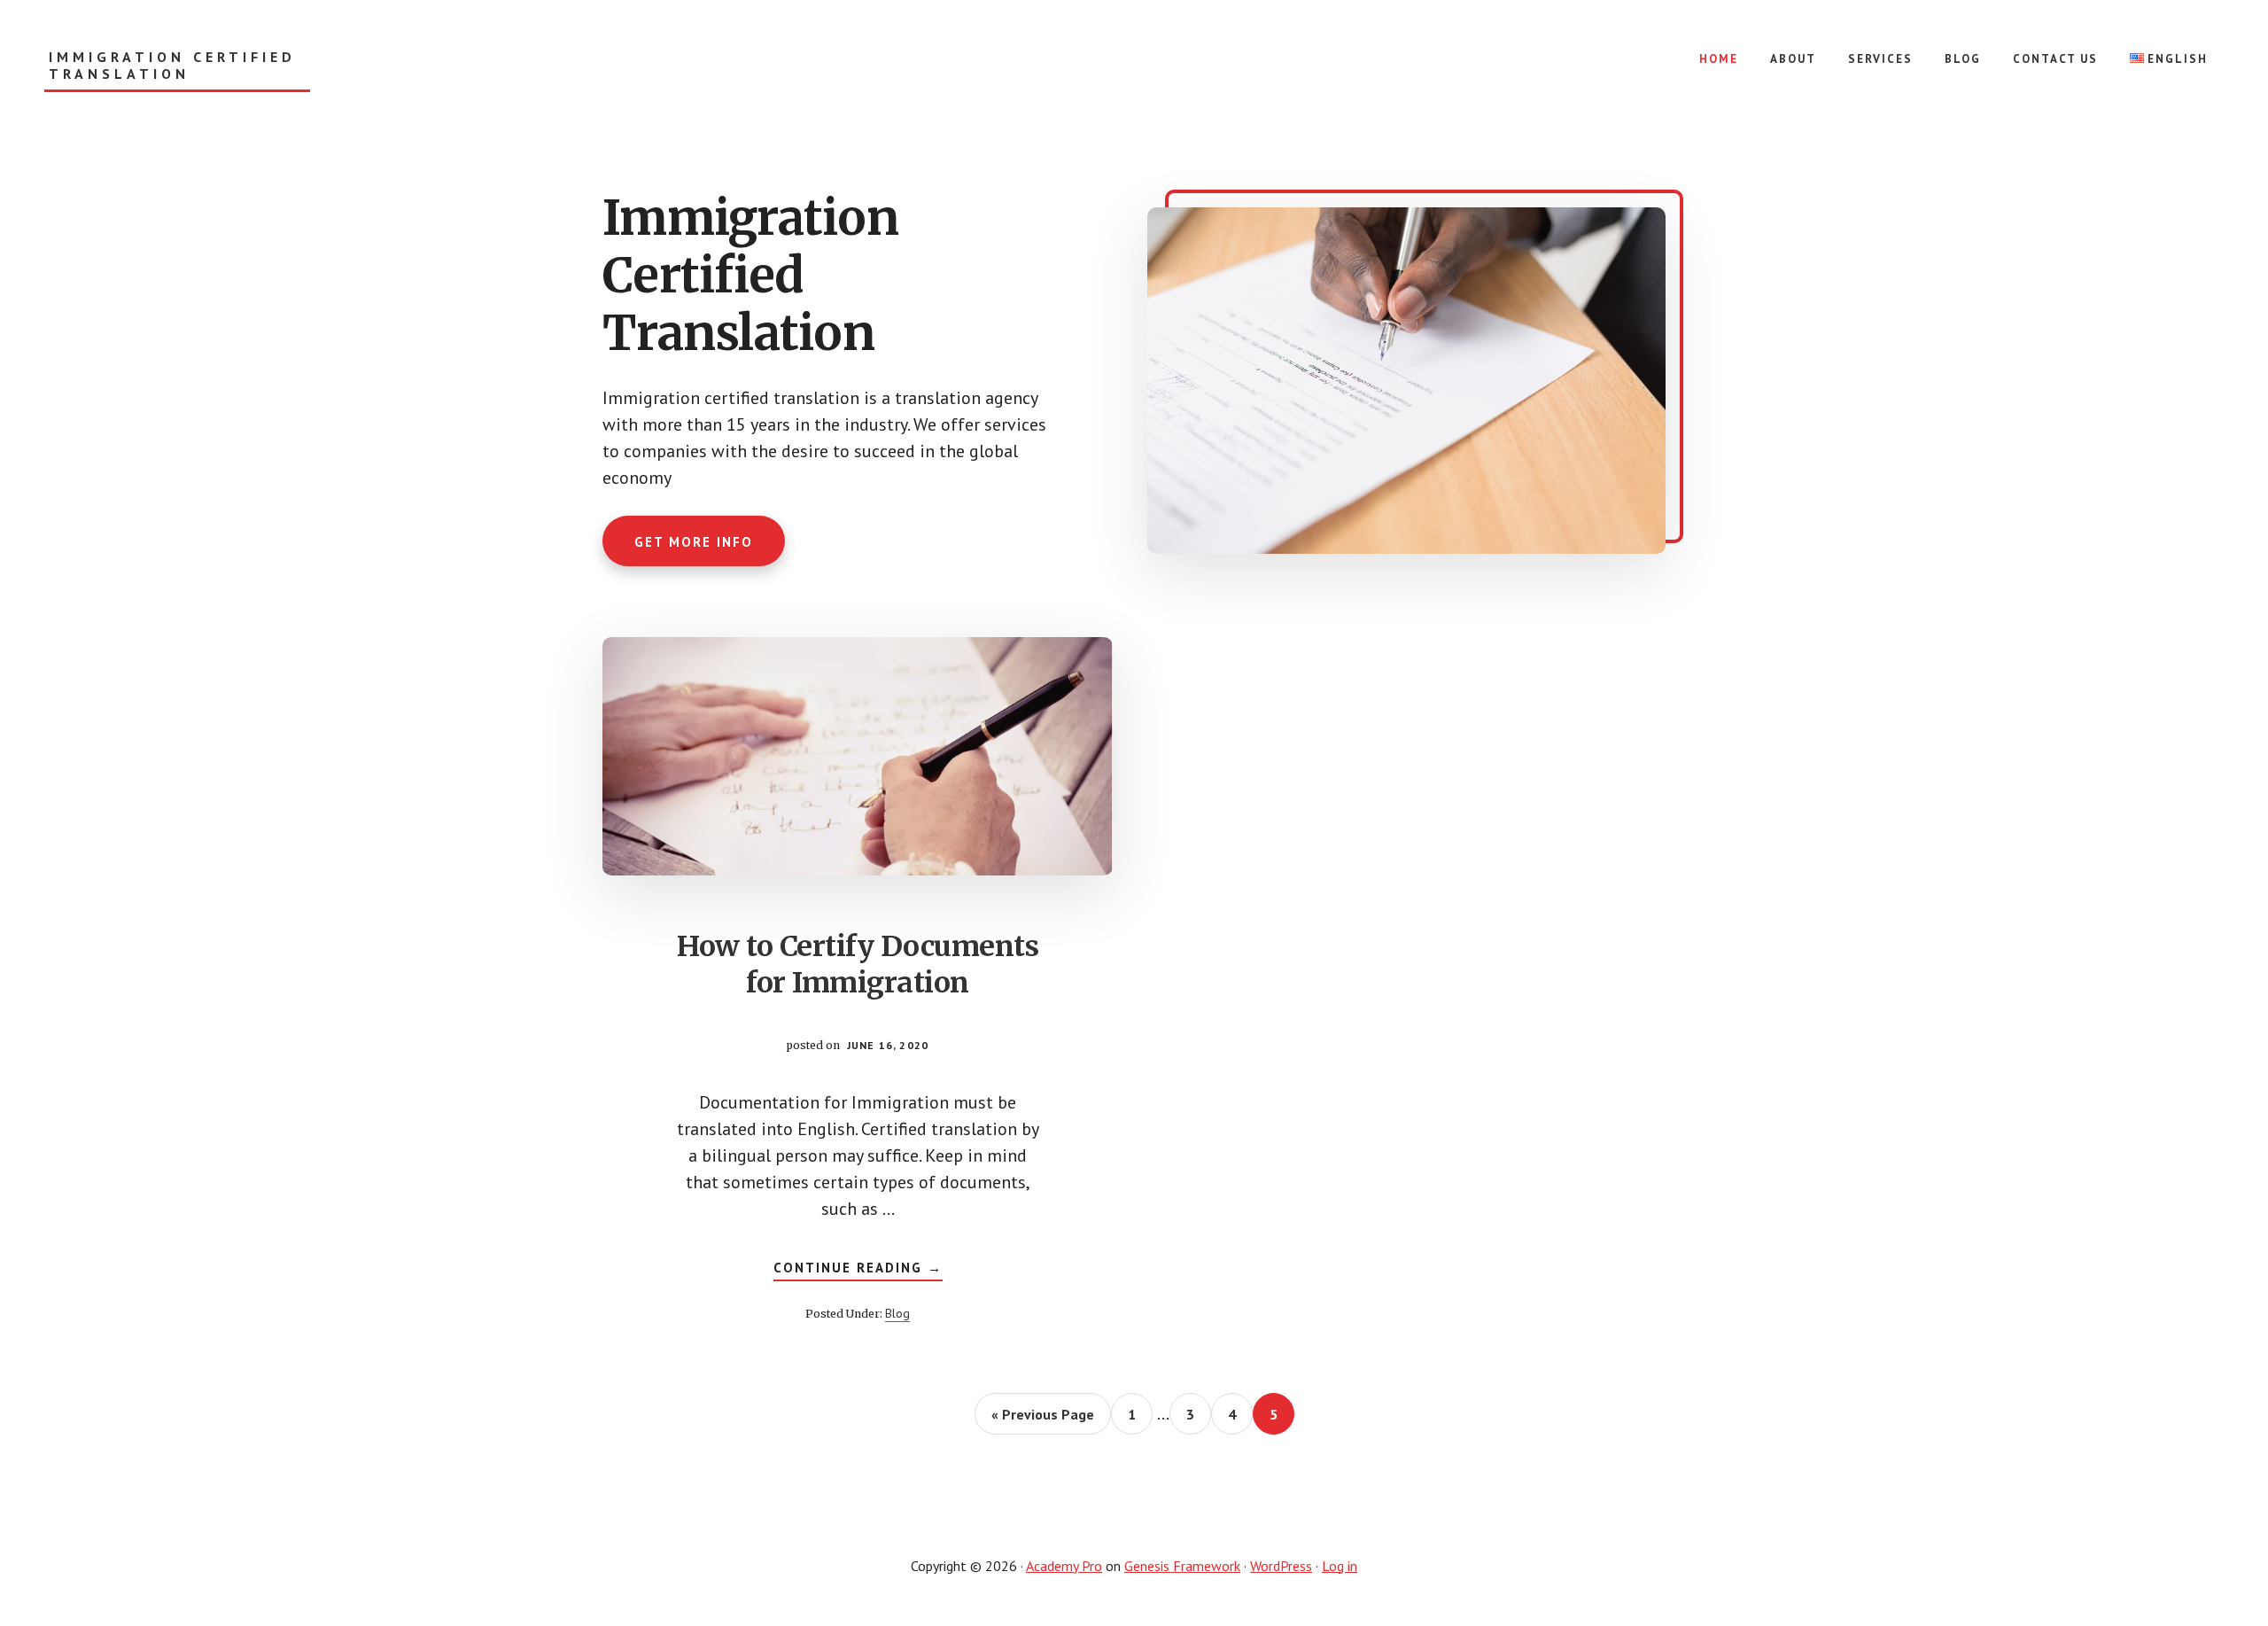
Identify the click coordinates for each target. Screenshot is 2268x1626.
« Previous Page (1043, 1420)
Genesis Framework (1182, 1566)
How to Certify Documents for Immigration (858, 965)
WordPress (1281, 1566)
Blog (897, 1313)
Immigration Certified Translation (172, 66)
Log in (1340, 1566)
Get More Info (694, 542)
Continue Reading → (858, 1270)
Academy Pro (1064, 1566)
